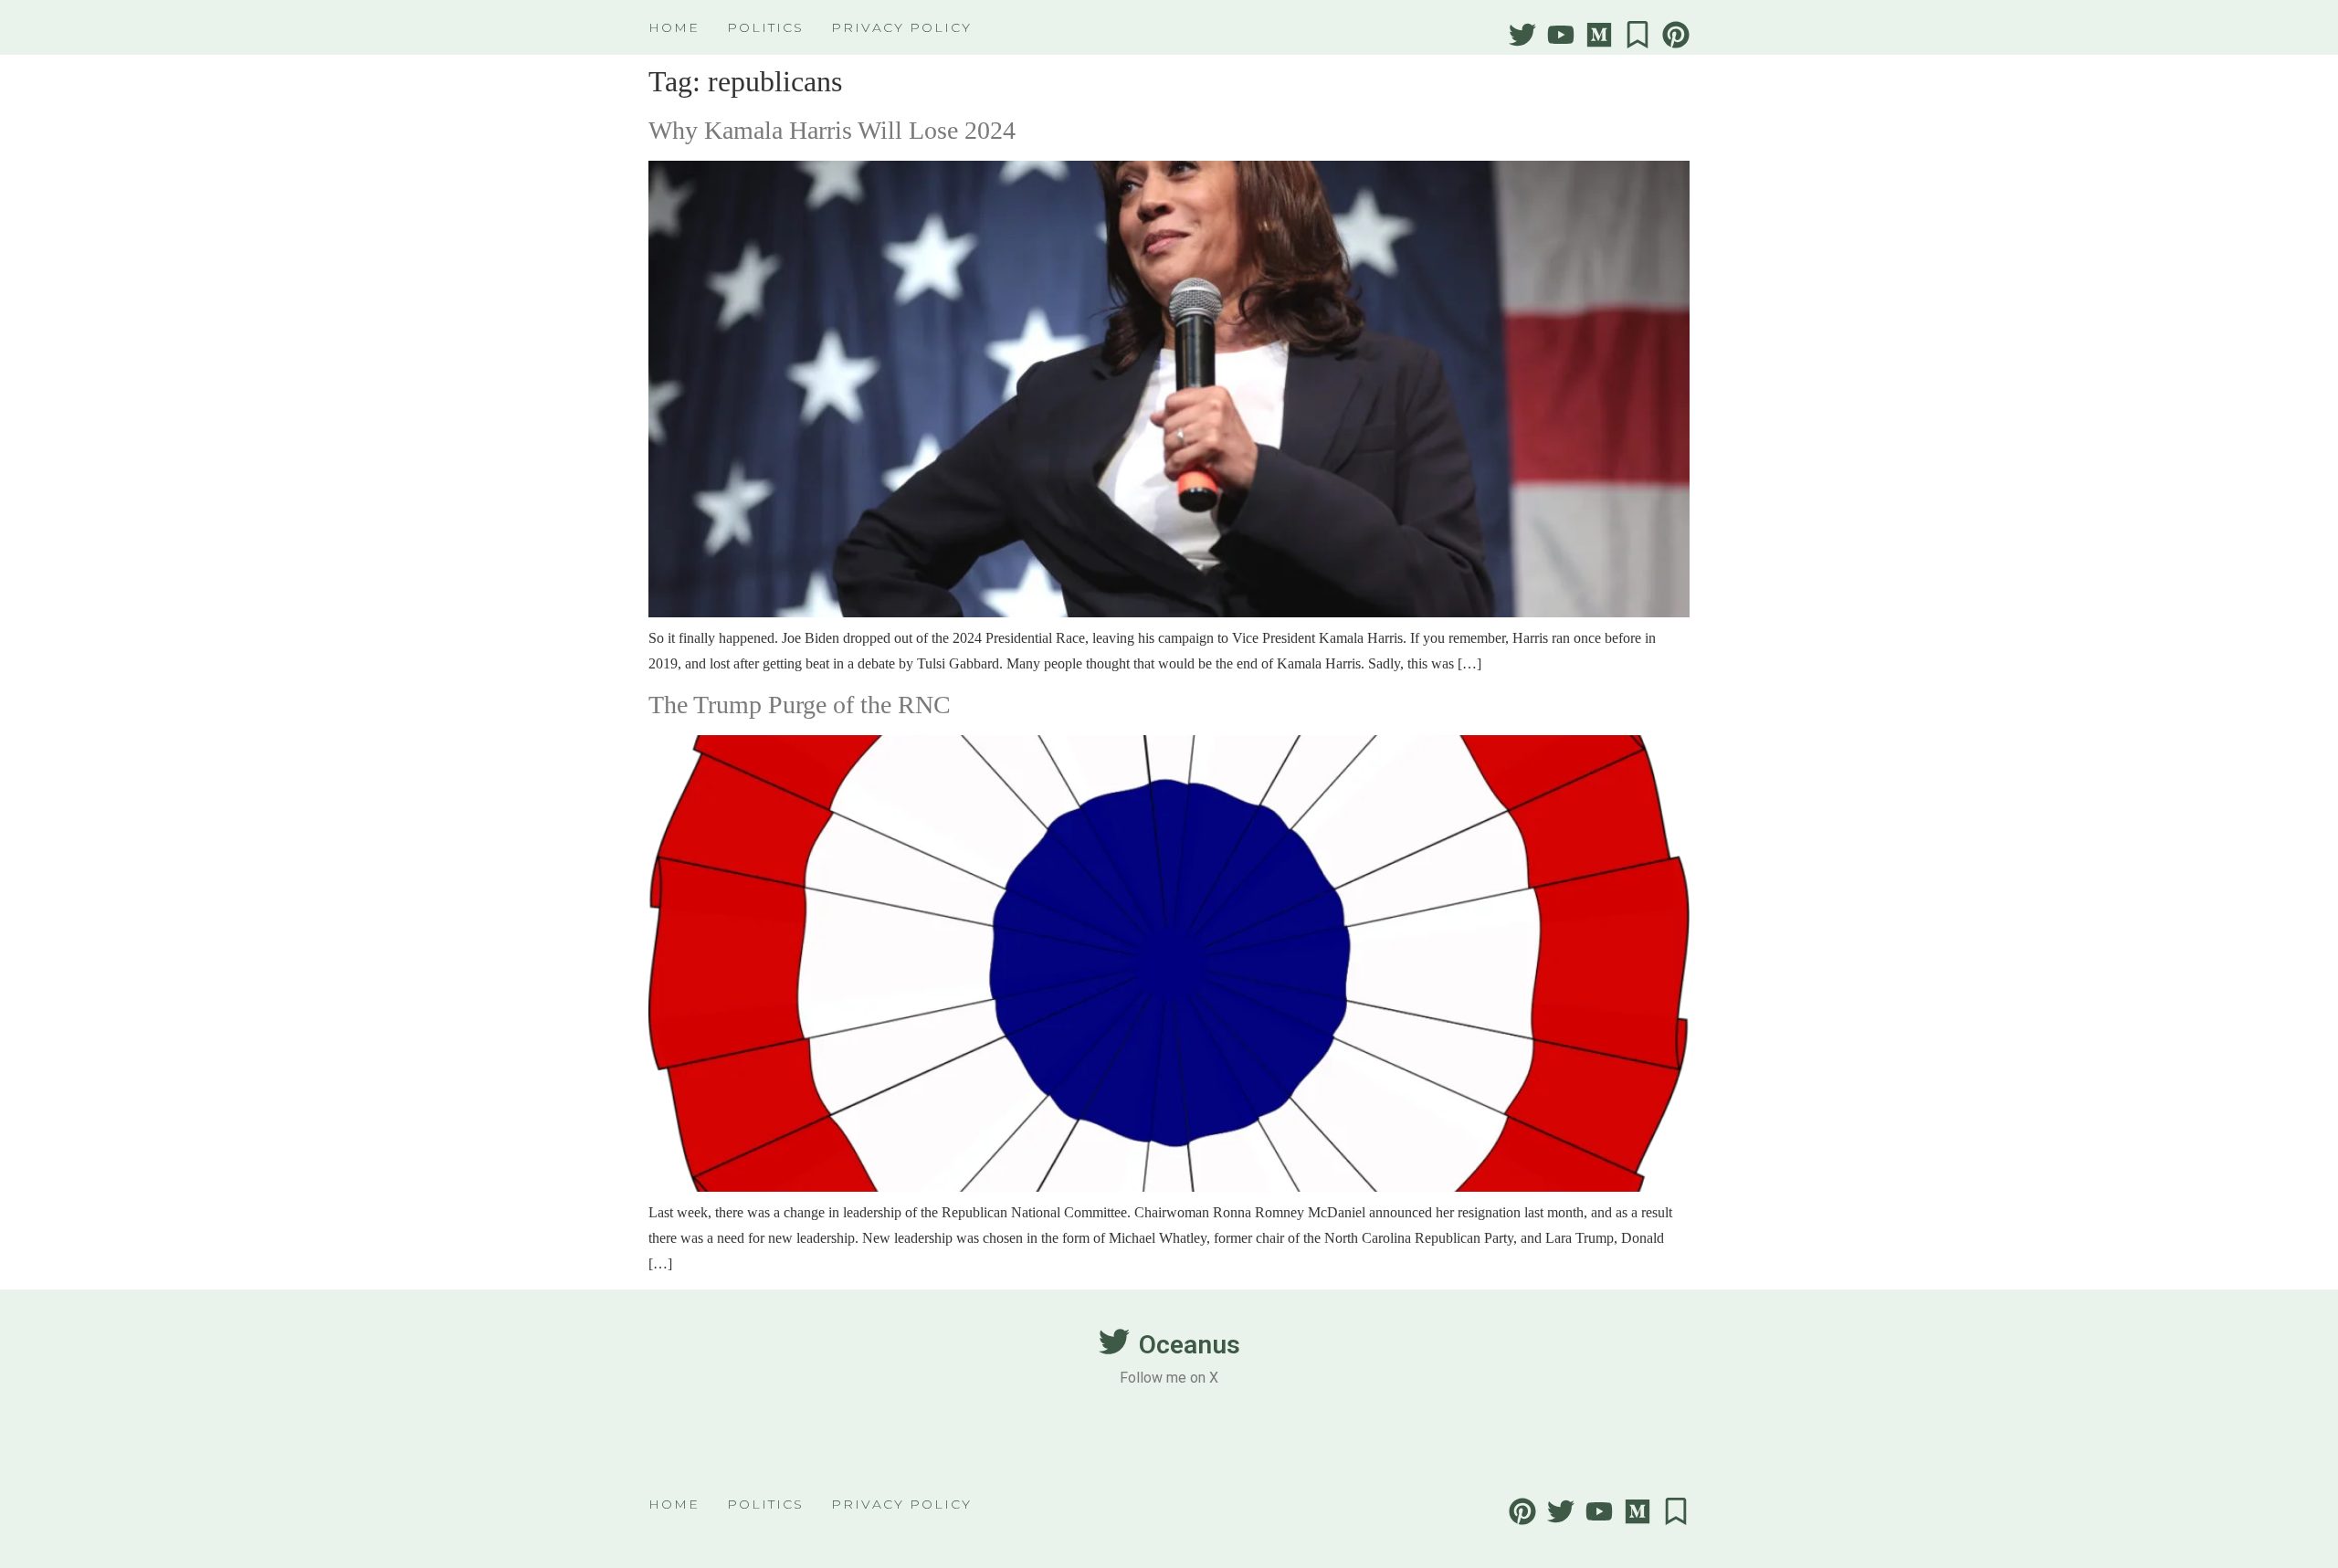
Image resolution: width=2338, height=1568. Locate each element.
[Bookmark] (1638, 35)
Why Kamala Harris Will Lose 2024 (832, 130)
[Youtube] (1561, 35)
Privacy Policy (901, 27)
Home (674, 27)
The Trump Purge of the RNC (800, 705)
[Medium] (1599, 35)
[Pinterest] (1676, 35)
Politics (765, 27)
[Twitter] (1522, 35)
